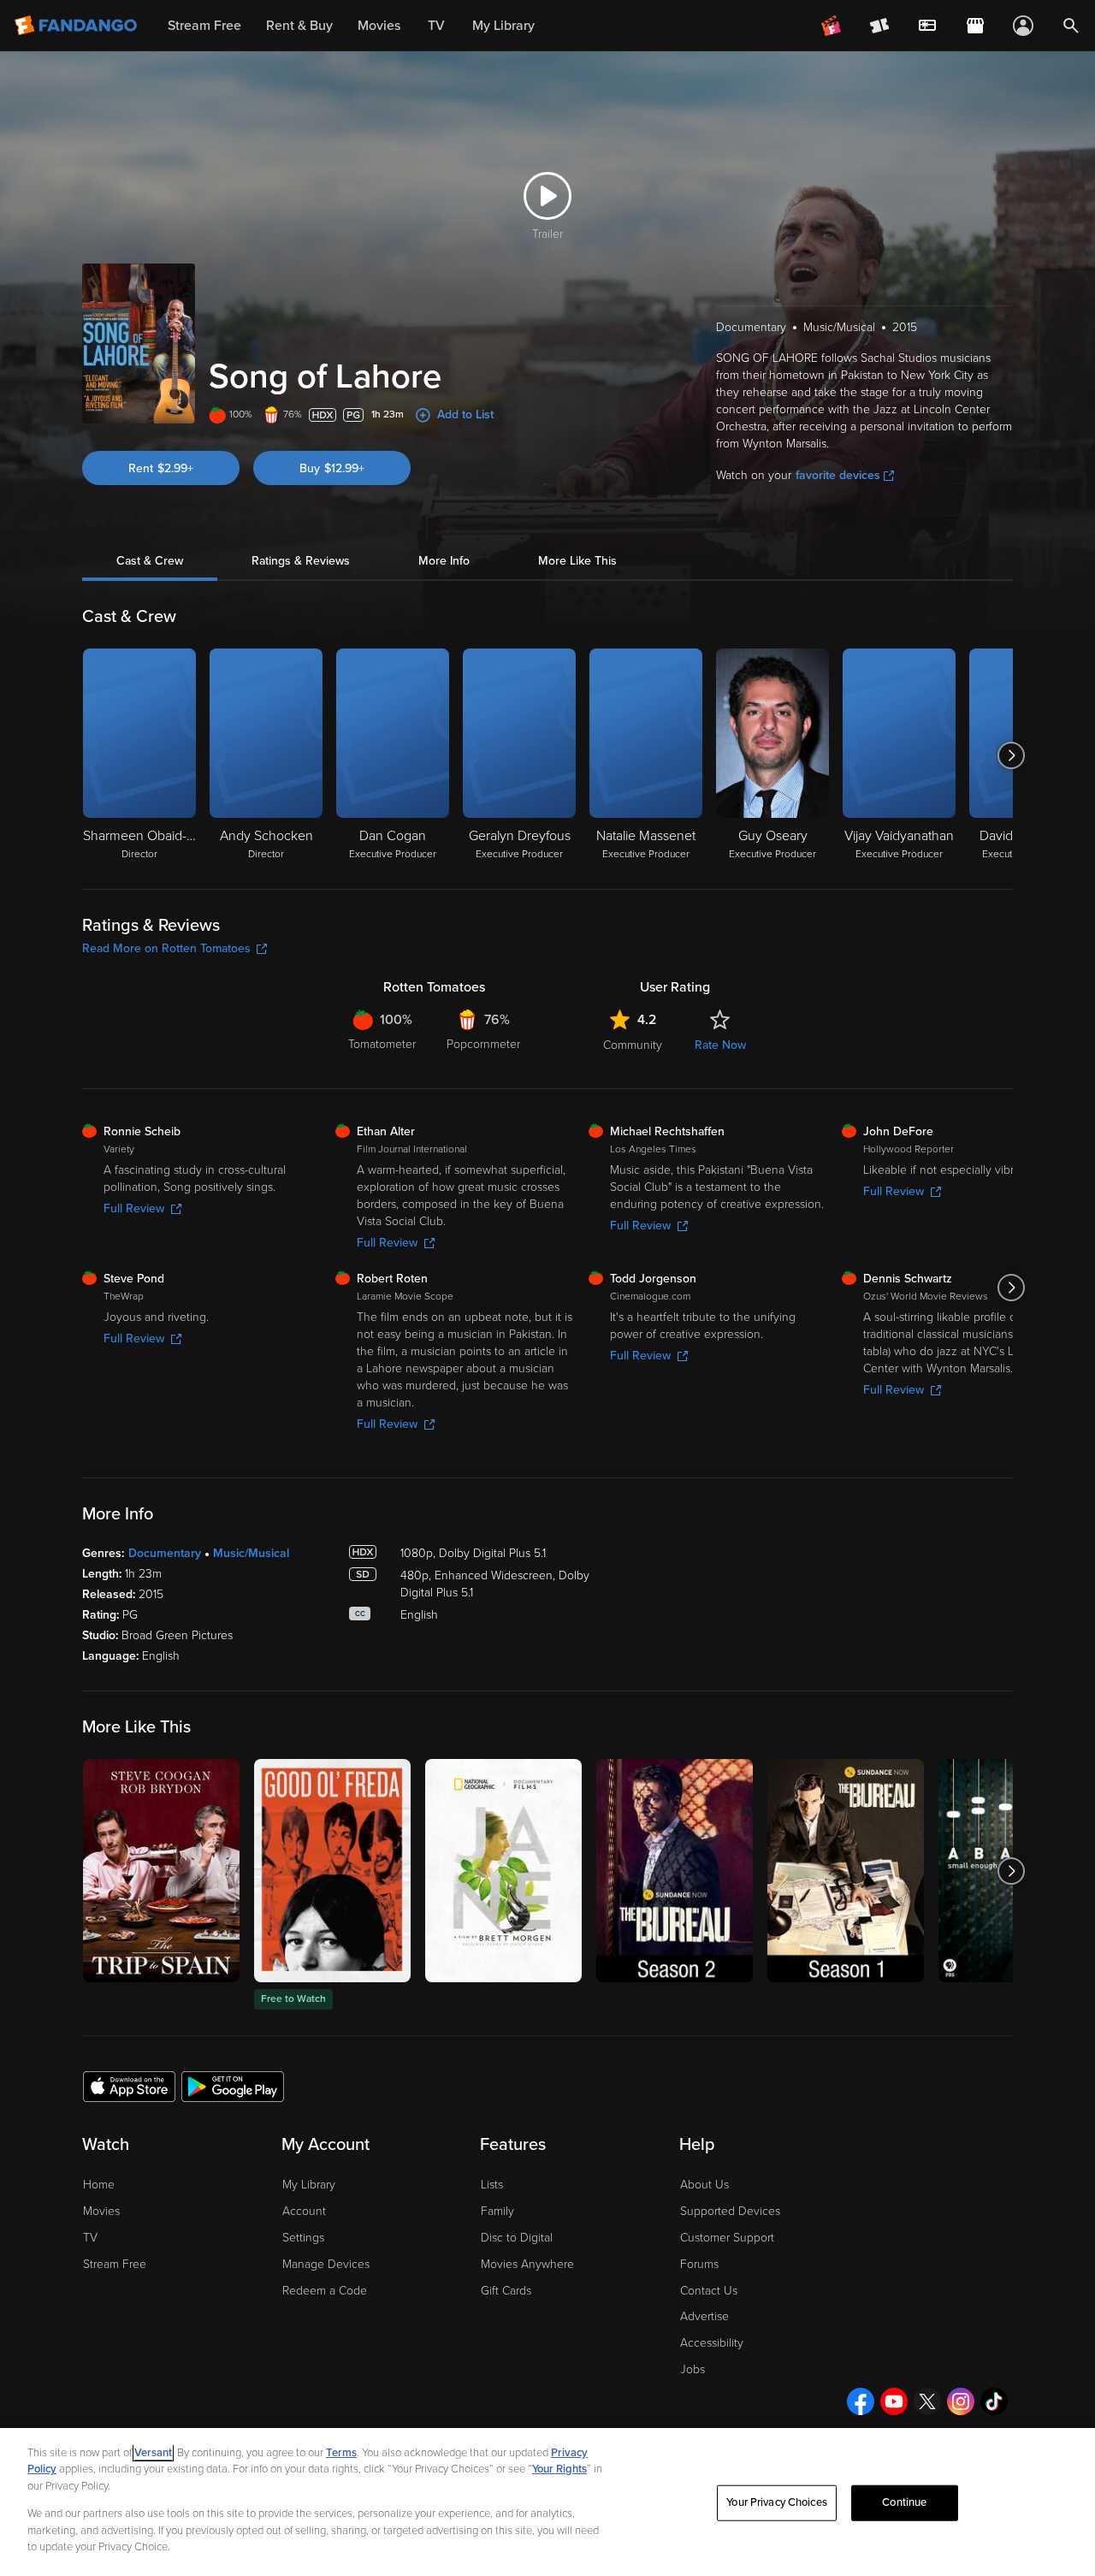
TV (90, 2238)
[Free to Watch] (332, 1871)
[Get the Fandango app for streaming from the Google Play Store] (233, 2086)
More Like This (577, 561)
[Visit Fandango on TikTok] (994, 2401)
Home (99, 2185)
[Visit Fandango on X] (927, 2401)
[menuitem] (927, 26)
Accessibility (712, 2343)
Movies (101, 2211)
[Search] (1071, 26)
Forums (699, 2264)
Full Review (134, 1208)
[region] (547, 2502)
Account (304, 2211)
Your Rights (559, 2469)
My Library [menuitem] (503, 26)
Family (497, 2211)
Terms (341, 2453)
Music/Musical (251, 1553)
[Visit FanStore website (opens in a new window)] (975, 26)
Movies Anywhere (527, 2264)
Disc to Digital (517, 2238)
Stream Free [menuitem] (204, 26)
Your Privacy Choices (777, 2502)
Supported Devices (730, 2211)
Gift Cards (506, 2291)
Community (633, 1045)
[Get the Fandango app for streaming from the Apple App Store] (129, 2086)
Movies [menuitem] (379, 26)
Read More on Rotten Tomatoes (166, 948)
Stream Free (115, 2264)
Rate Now (720, 1045)
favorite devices (838, 475)
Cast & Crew (150, 561)
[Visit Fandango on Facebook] (861, 2401)
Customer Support (727, 2238)
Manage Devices (326, 2264)
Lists (492, 2185)
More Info (444, 561)
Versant (153, 2453)
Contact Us (709, 2291)
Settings (303, 2238)
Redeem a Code (325, 2291)
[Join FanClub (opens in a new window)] (832, 26)
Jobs (693, 2369)
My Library (309, 2185)
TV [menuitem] (436, 26)
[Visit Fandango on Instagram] (961, 2401)
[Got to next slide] (1011, 755)
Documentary (165, 1553)
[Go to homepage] (77, 26)
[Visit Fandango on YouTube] (894, 2401)
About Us (704, 2185)
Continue (904, 2502)
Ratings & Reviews (301, 561)
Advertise (704, 2316)
